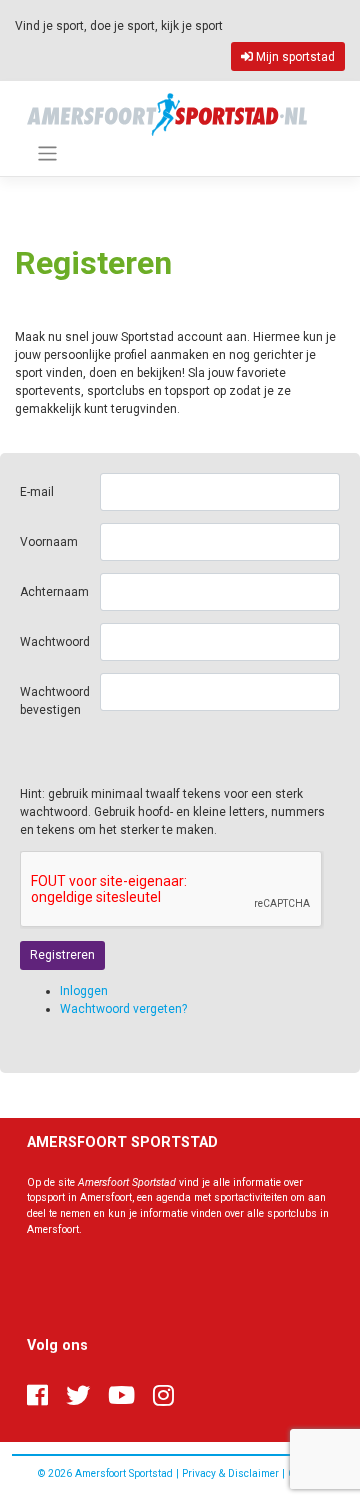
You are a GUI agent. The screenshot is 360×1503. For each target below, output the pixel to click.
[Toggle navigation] (47, 153)
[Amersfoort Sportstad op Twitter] (78, 1396)
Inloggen (84, 991)
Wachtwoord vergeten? (123, 1009)
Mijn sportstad (294, 57)
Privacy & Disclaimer (230, 1473)
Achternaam (54, 592)
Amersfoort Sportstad (124, 1473)
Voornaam (49, 542)
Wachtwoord (55, 642)
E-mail (37, 492)
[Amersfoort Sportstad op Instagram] (163, 1396)
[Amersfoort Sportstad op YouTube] (121, 1396)
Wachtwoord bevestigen (55, 701)
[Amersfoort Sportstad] (167, 113)
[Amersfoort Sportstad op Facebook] (37, 1396)
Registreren (62, 955)
